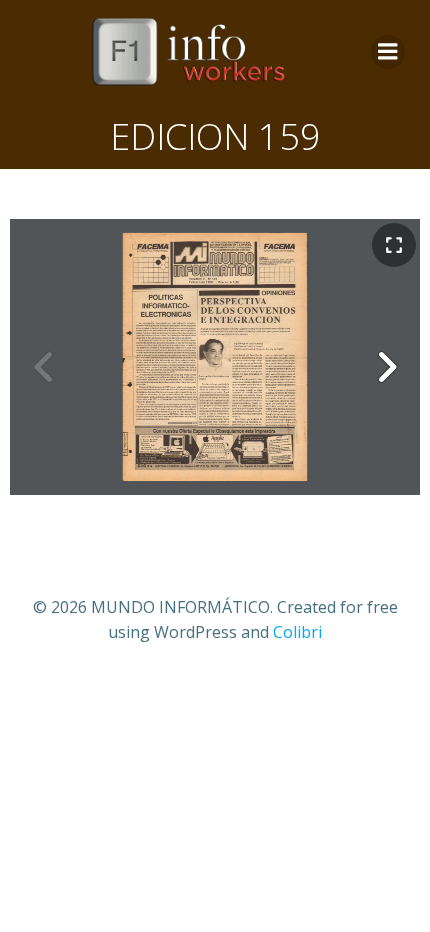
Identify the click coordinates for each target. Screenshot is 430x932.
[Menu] (388, 52)
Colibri (297, 632)
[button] (386, 367)
